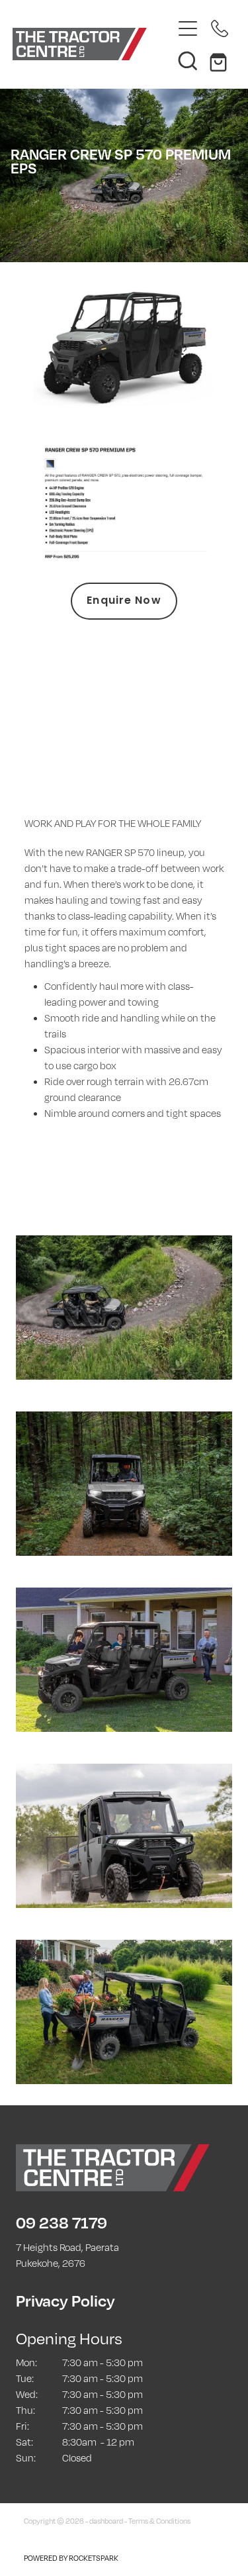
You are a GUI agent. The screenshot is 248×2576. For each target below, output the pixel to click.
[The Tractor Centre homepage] (93, 44)
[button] (188, 60)
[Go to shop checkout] (220, 60)
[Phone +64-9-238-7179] (220, 28)
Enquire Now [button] (124, 601)
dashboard (106, 2521)
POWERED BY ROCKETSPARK (71, 2558)
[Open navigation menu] (188, 28)
